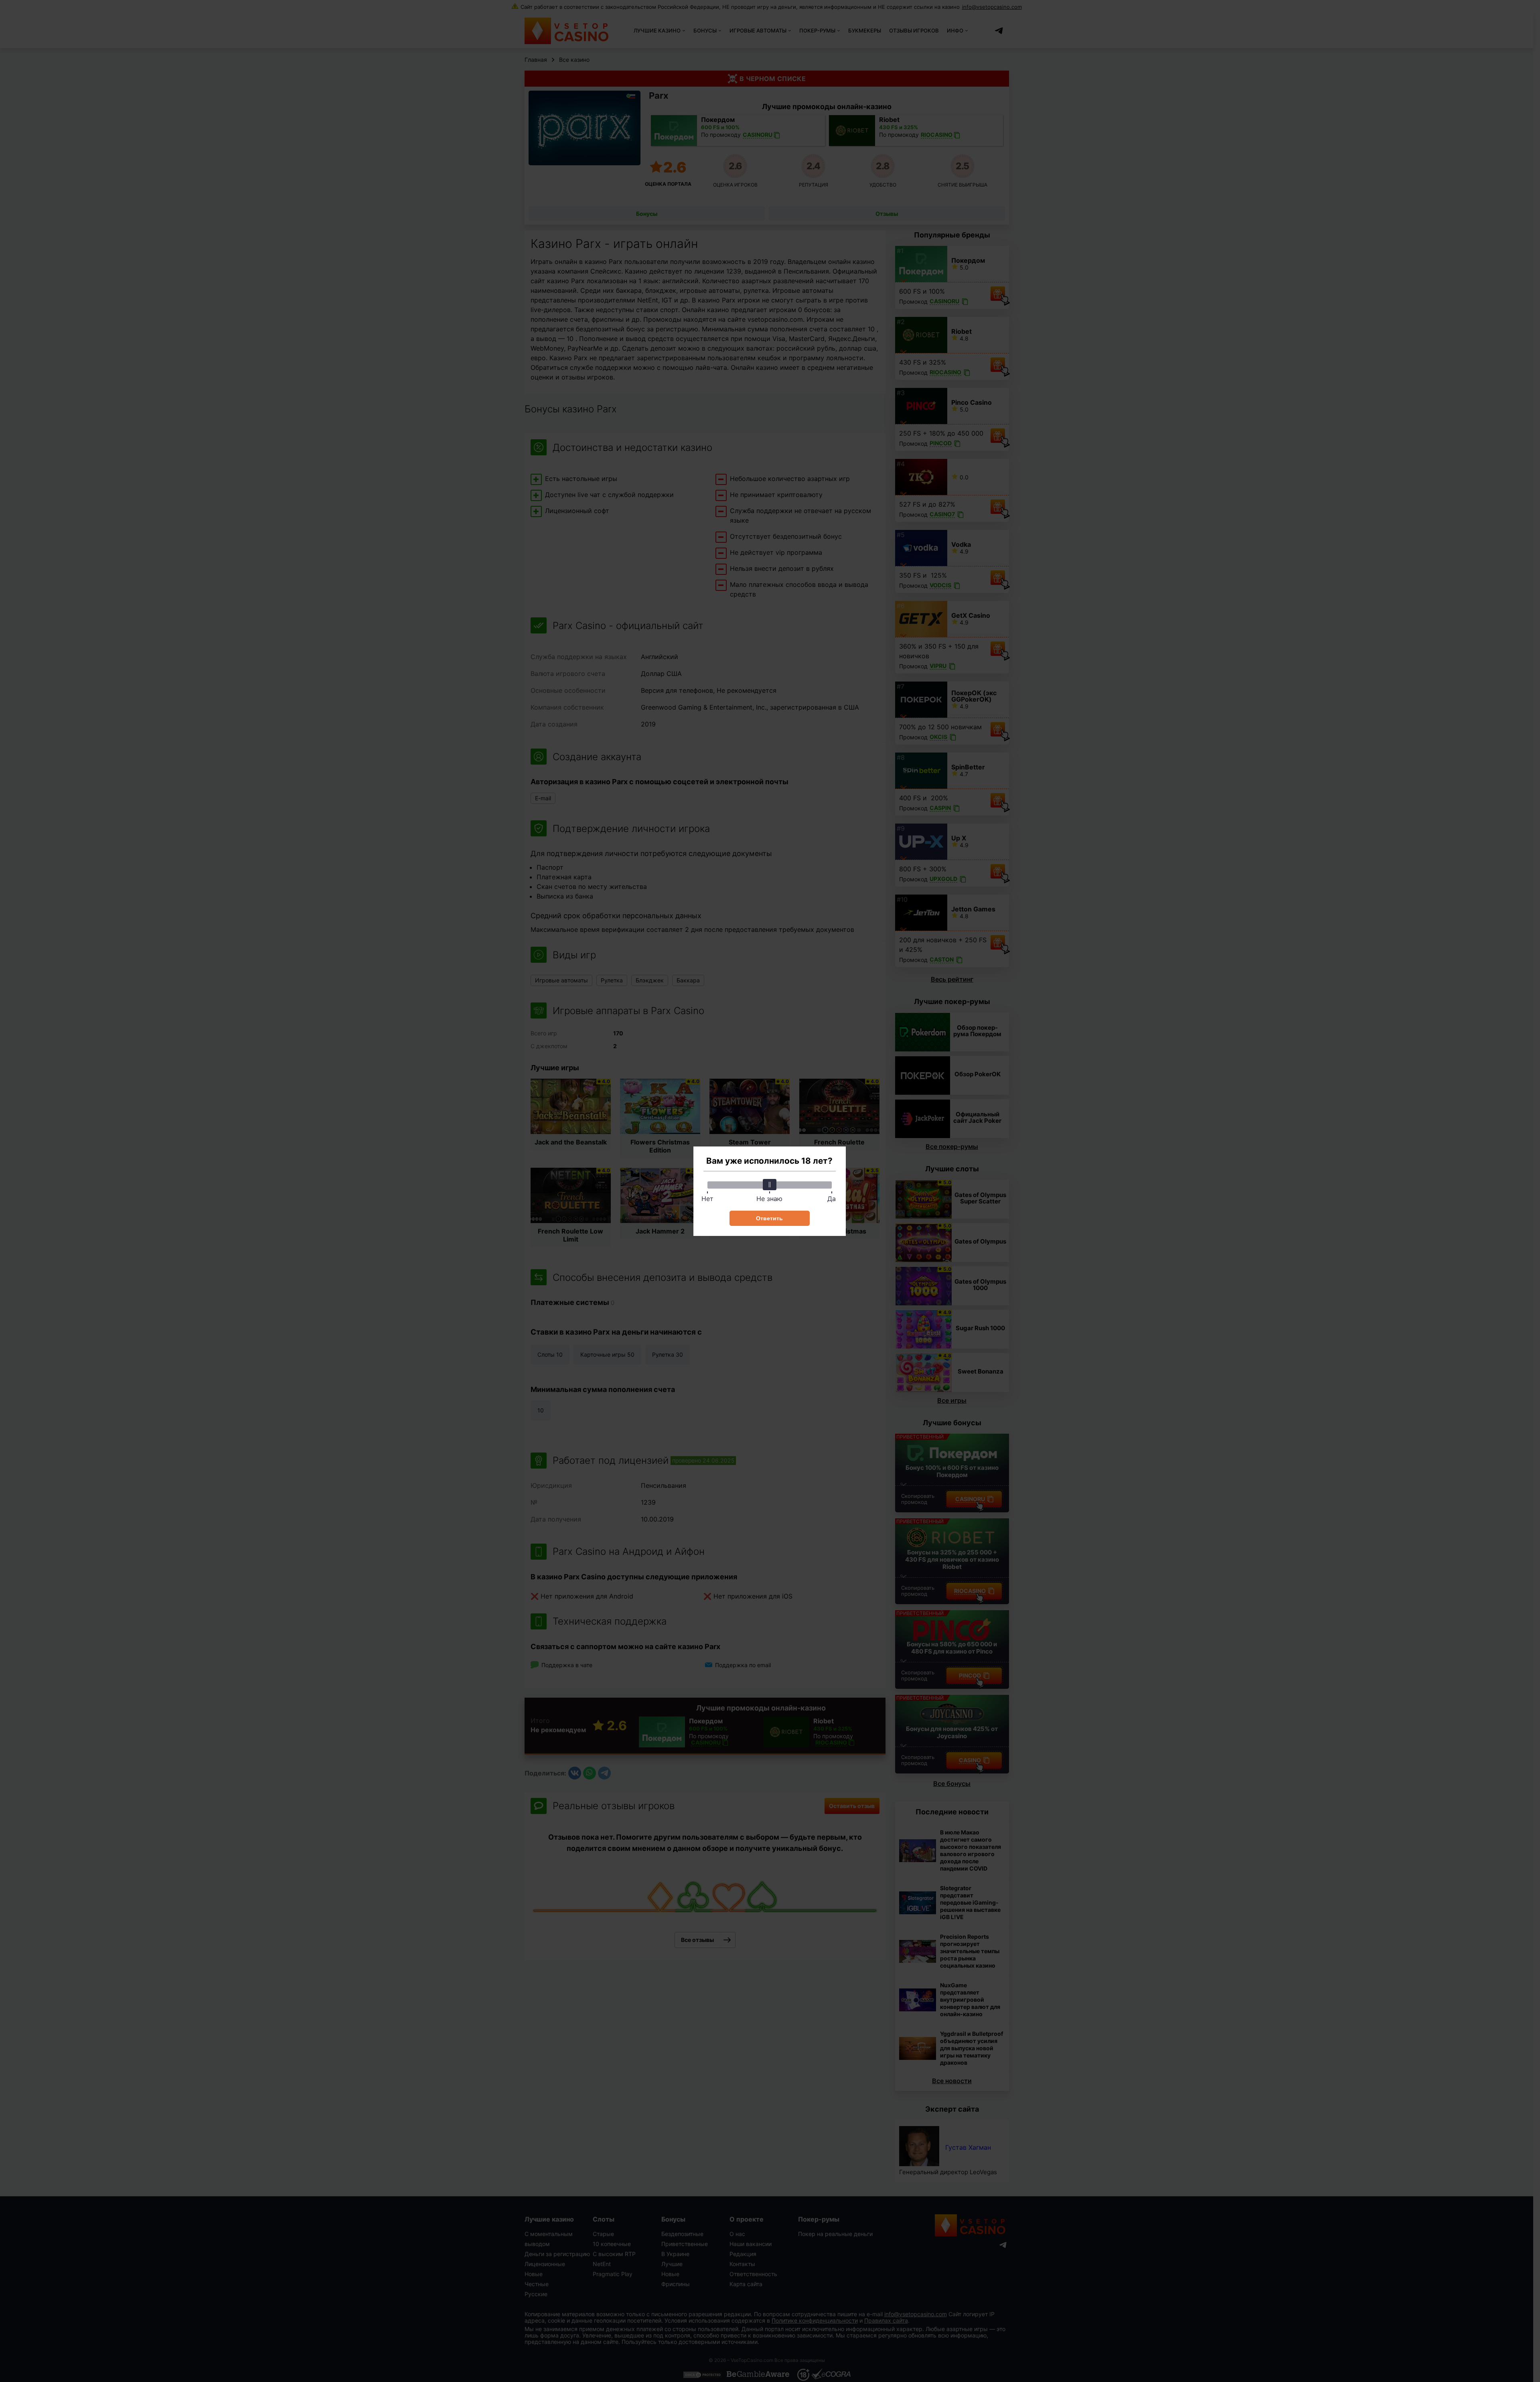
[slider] (770, 1185)
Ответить (769, 1218)
